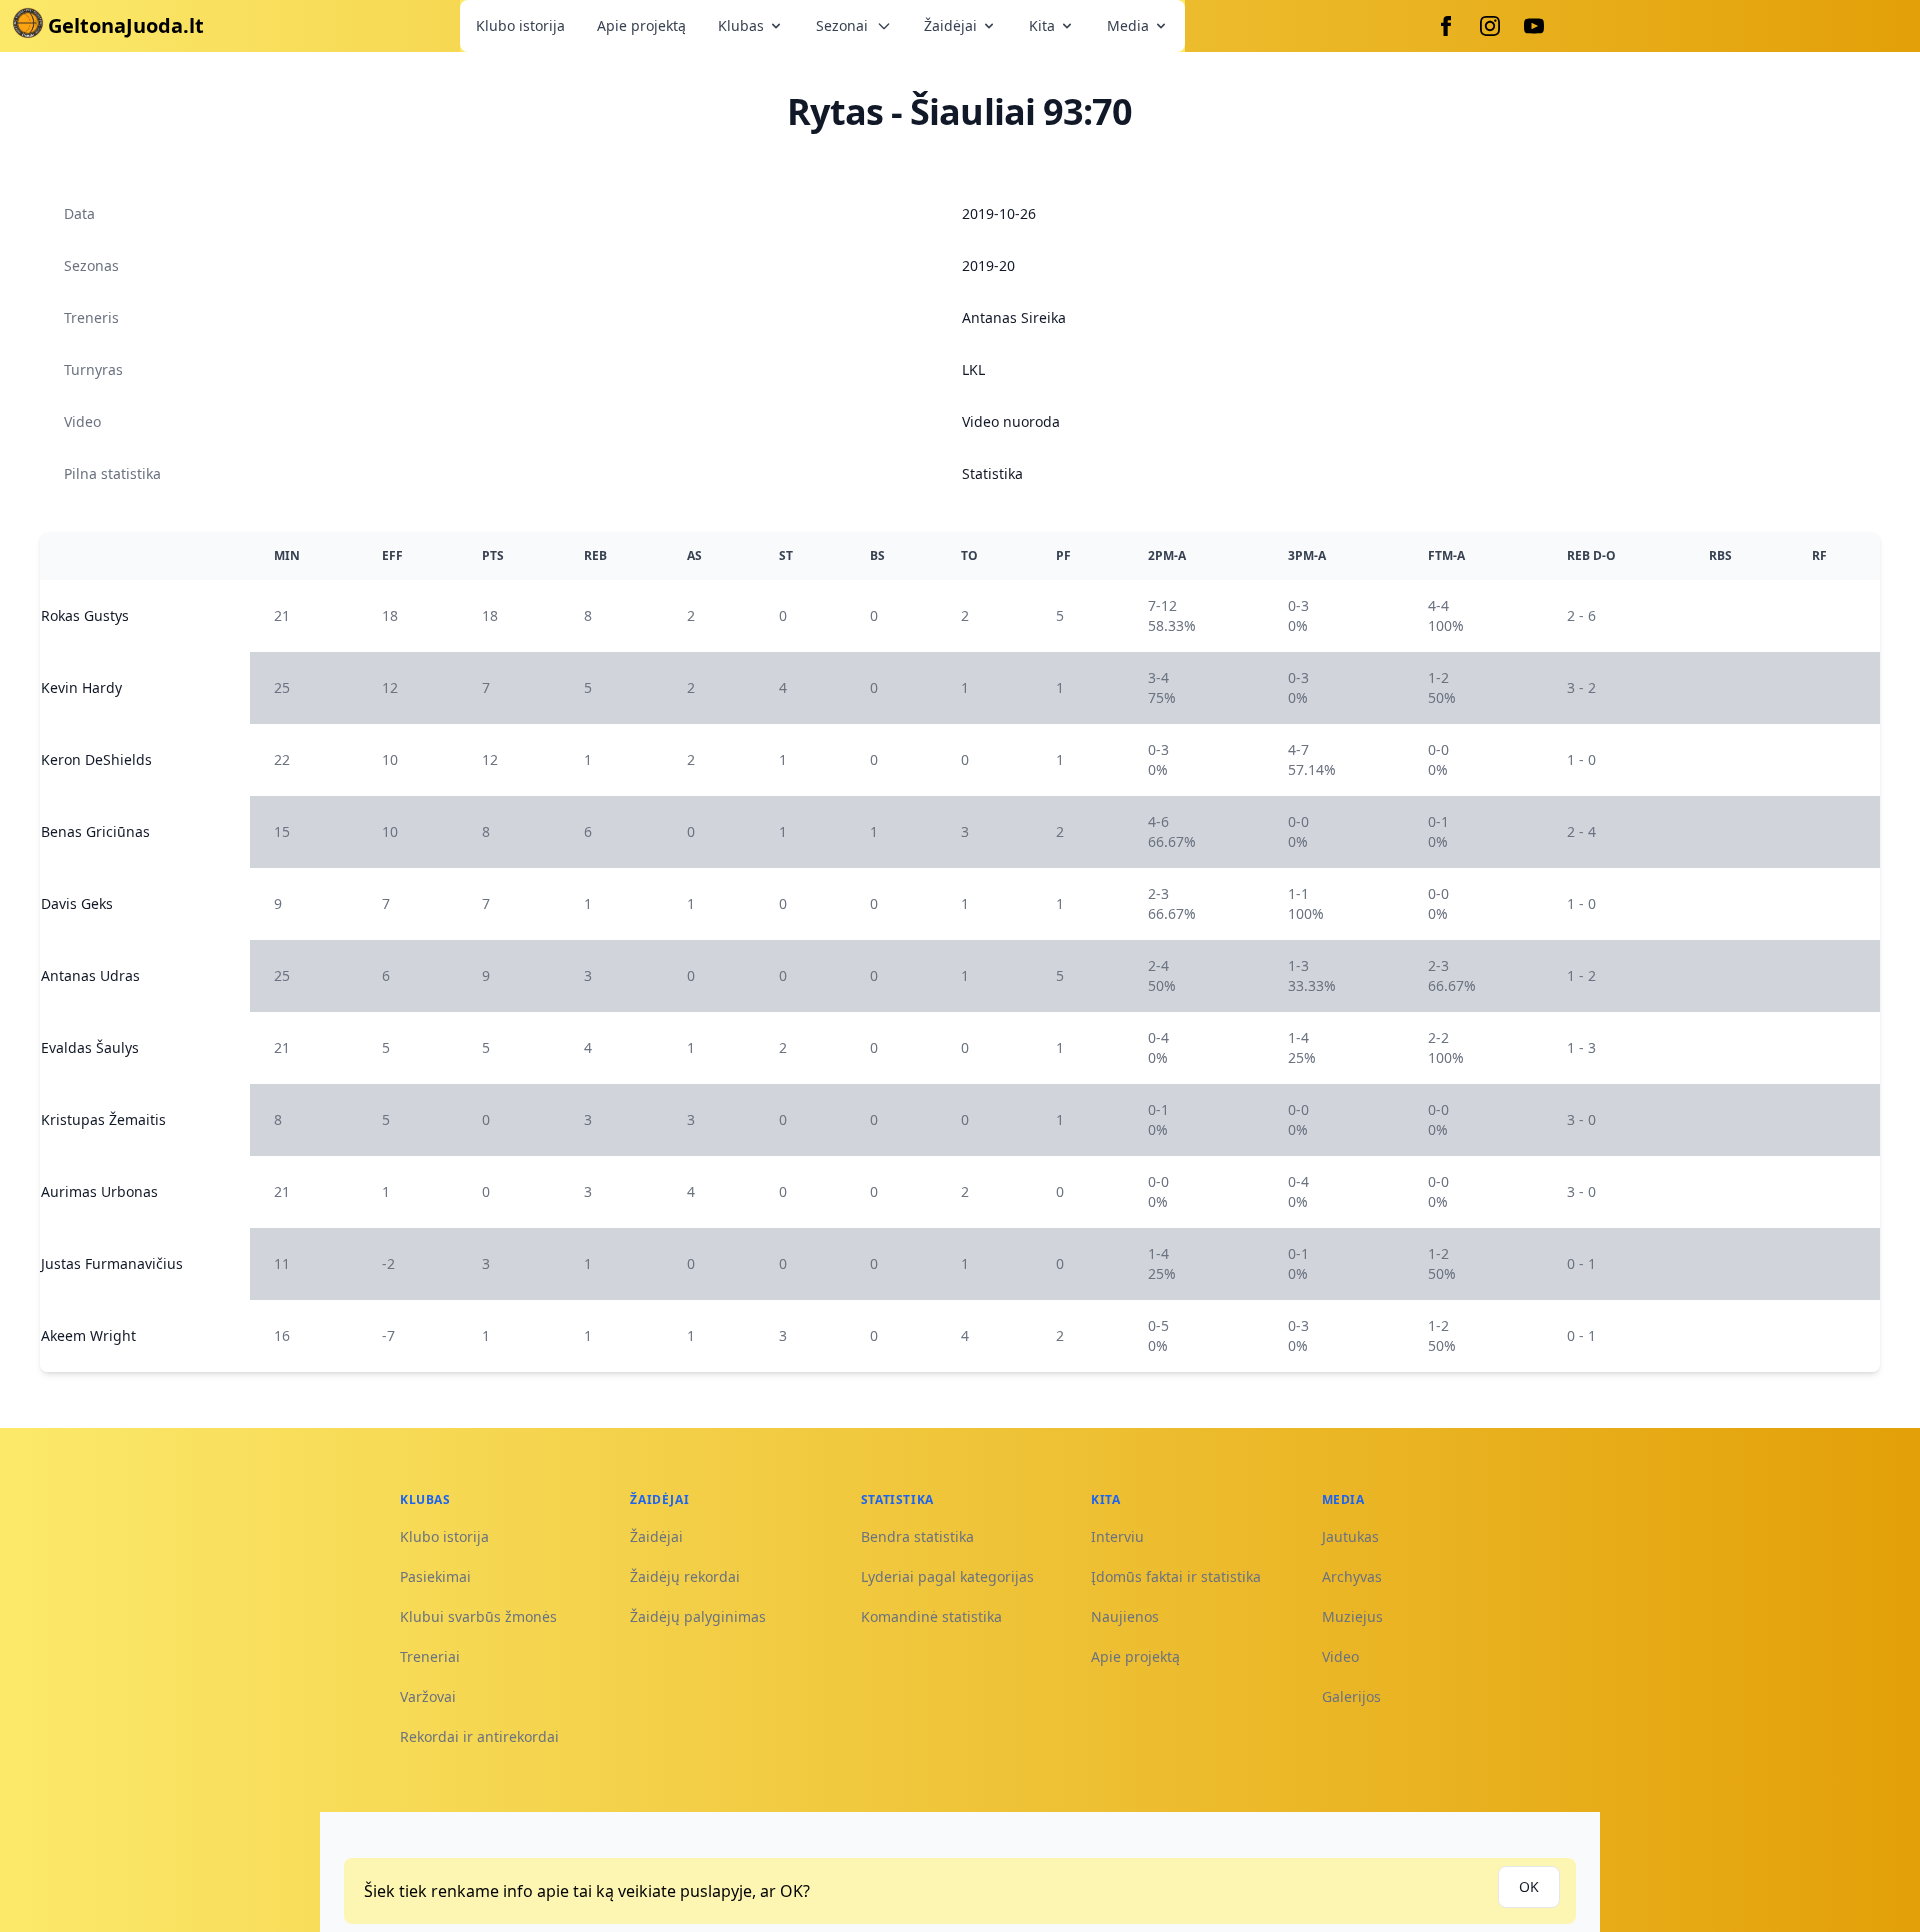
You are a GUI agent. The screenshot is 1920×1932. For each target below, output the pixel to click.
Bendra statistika (917, 1536)
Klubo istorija (520, 25)
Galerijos (1351, 1696)
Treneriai (430, 1656)
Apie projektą (641, 25)
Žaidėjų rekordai (685, 1576)
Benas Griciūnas (95, 831)
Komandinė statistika (931, 1616)
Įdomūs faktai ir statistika (1176, 1576)
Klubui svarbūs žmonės (478, 1616)
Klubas (741, 25)
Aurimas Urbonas (99, 1191)
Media (1128, 25)
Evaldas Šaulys (90, 1047)
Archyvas (1352, 1576)
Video (1340, 1656)
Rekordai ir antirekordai (479, 1736)
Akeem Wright (88, 1335)
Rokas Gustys (85, 615)
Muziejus (1352, 1616)
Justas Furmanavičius (112, 1263)
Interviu (1117, 1536)
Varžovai (428, 1696)
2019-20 (988, 265)
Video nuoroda (1011, 421)
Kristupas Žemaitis (103, 1119)
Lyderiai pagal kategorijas (947, 1576)
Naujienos (1125, 1616)
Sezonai (842, 25)
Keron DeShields (96, 759)
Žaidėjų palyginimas (698, 1616)
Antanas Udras (90, 975)
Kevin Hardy (81, 687)
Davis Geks (77, 903)
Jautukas (1350, 1536)
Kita (1042, 25)
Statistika (992, 473)
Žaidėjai (950, 25)
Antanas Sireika (1014, 317)
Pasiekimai (435, 1576)
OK (1529, 1886)
